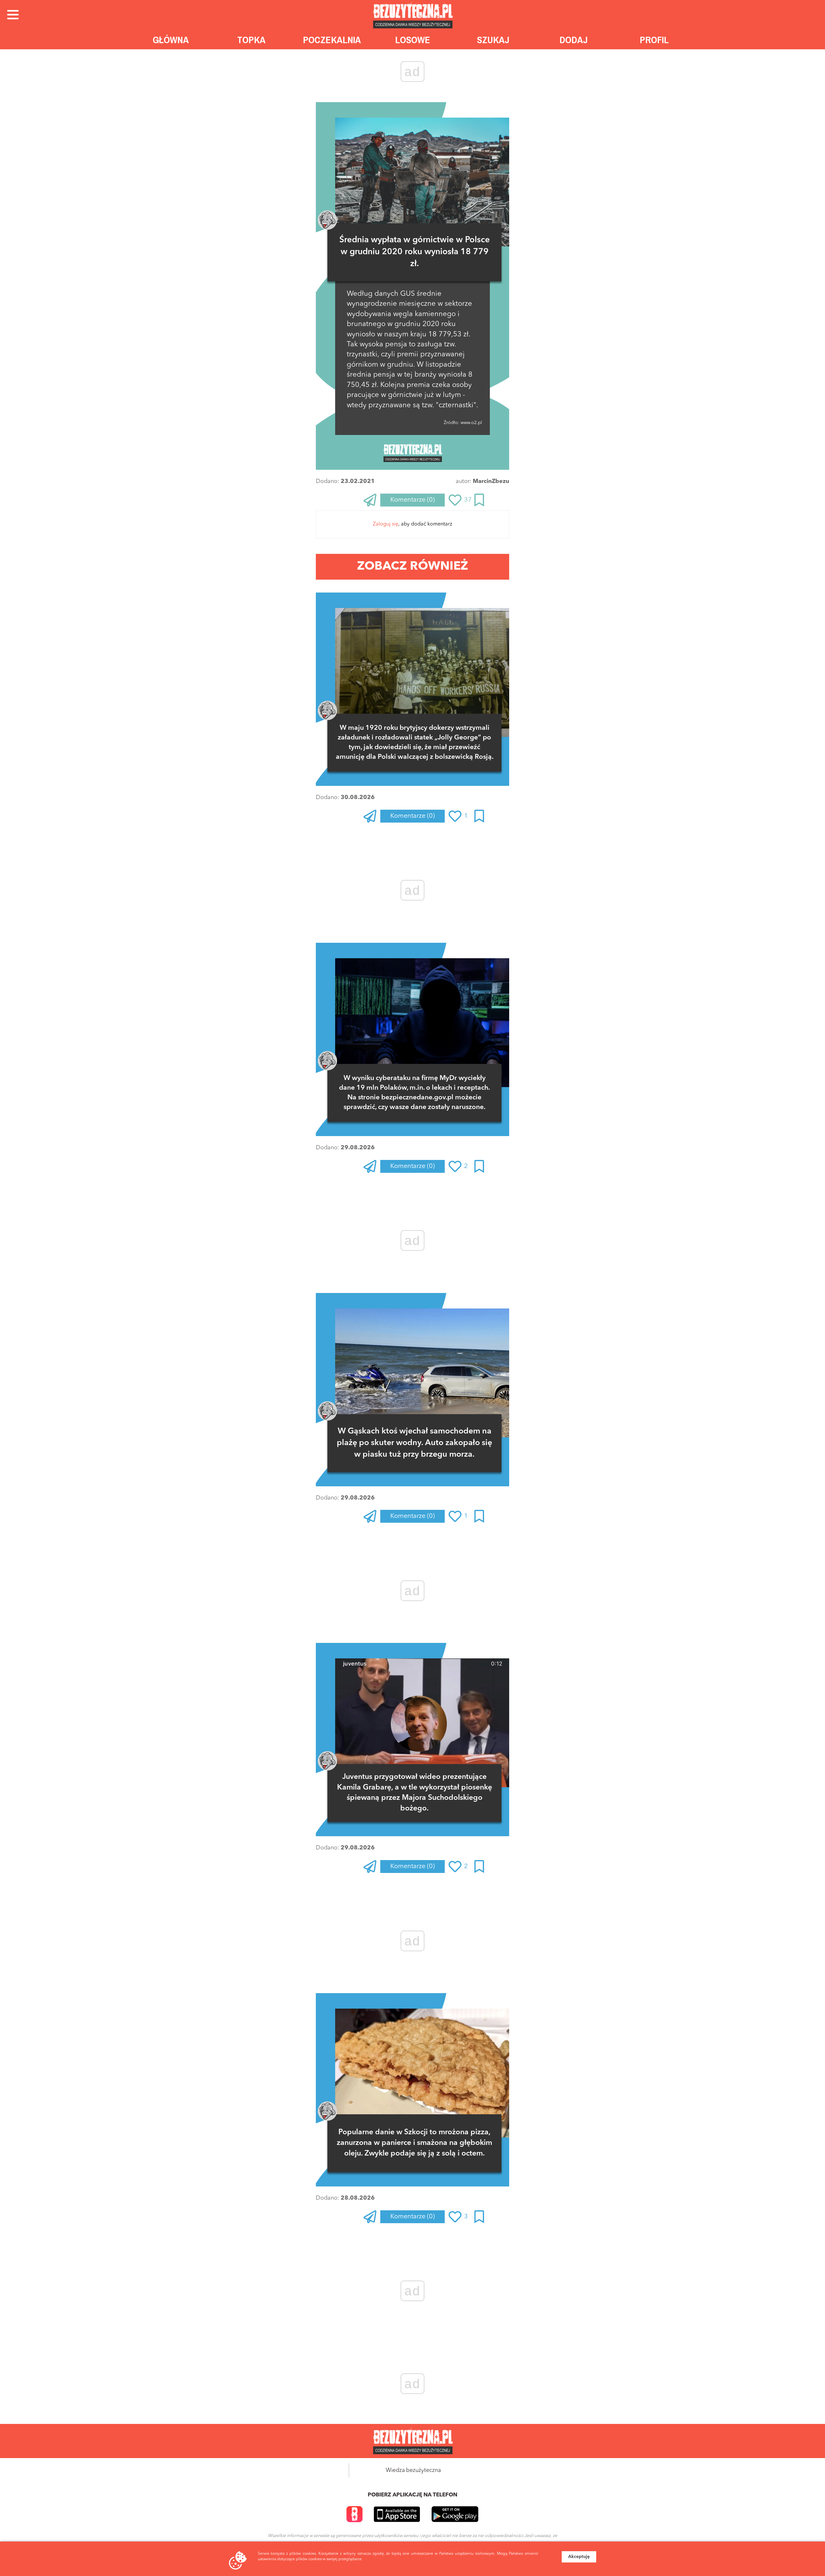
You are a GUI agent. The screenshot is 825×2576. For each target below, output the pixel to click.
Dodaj (574, 40)
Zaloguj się (386, 524)
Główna (171, 40)
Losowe (413, 40)
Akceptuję (579, 2557)
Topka (251, 40)
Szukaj (493, 40)
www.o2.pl (471, 423)
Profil (654, 40)
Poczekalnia (332, 40)
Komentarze (412, 500)
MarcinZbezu (491, 481)
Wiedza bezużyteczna (413, 2470)
